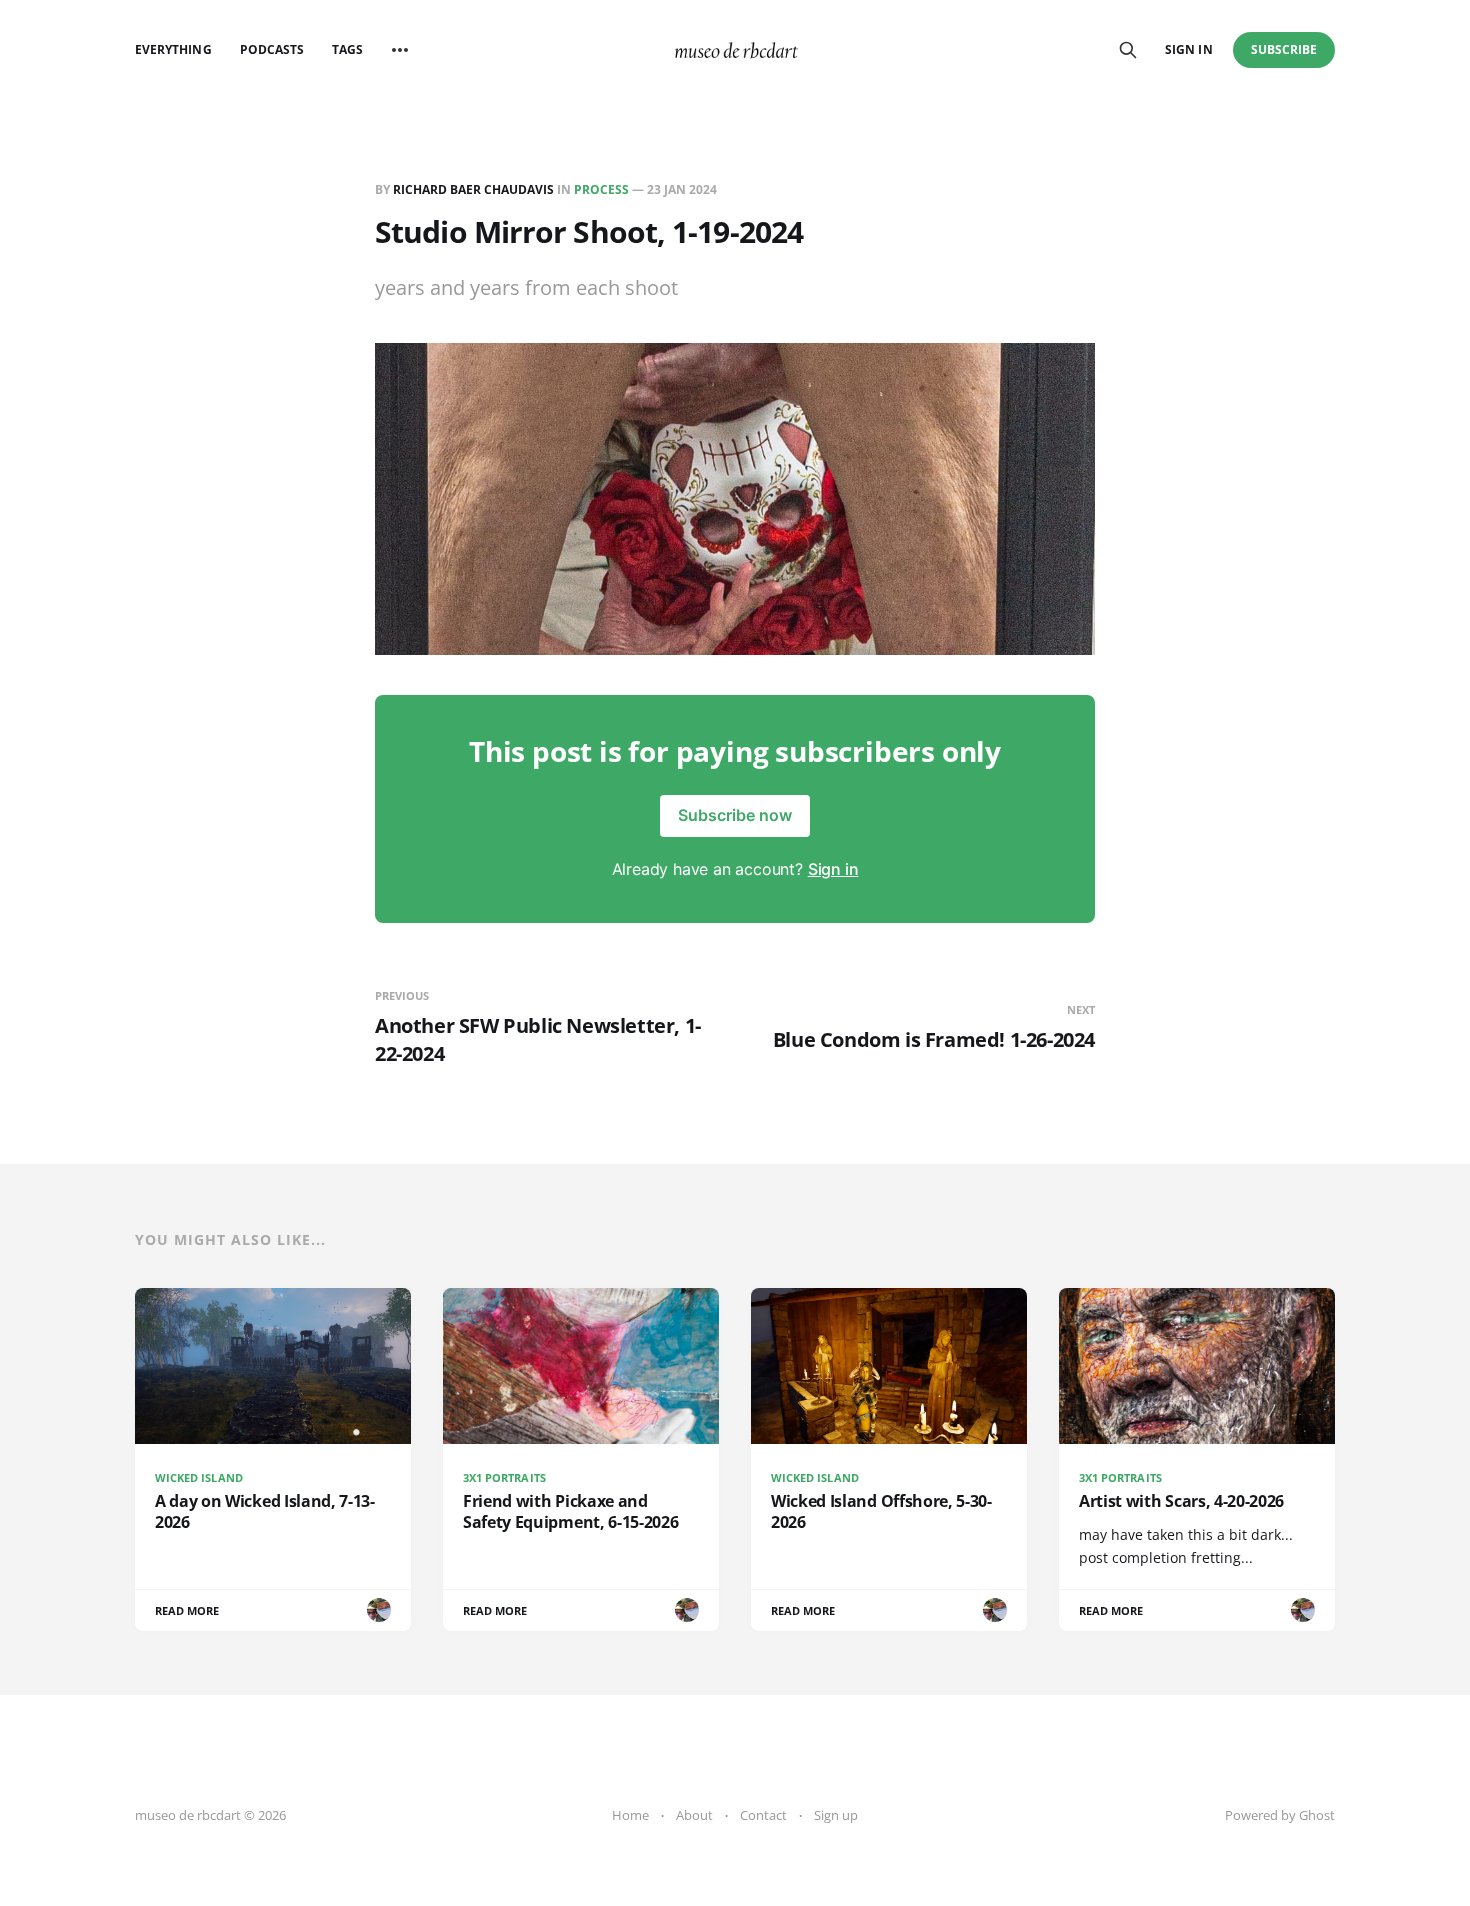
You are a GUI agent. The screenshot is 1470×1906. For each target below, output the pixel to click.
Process (601, 189)
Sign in (1188, 49)
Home (630, 1815)
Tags (347, 49)
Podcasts (272, 49)
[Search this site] (1128, 50)
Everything (173, 49)
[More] (400, 50)
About (694, 1815)
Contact (763, 1815)
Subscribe (1284, 49)
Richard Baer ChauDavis (473, 189)
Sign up (836, 1815)
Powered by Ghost (1280, 1815)
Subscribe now (735, 815)
